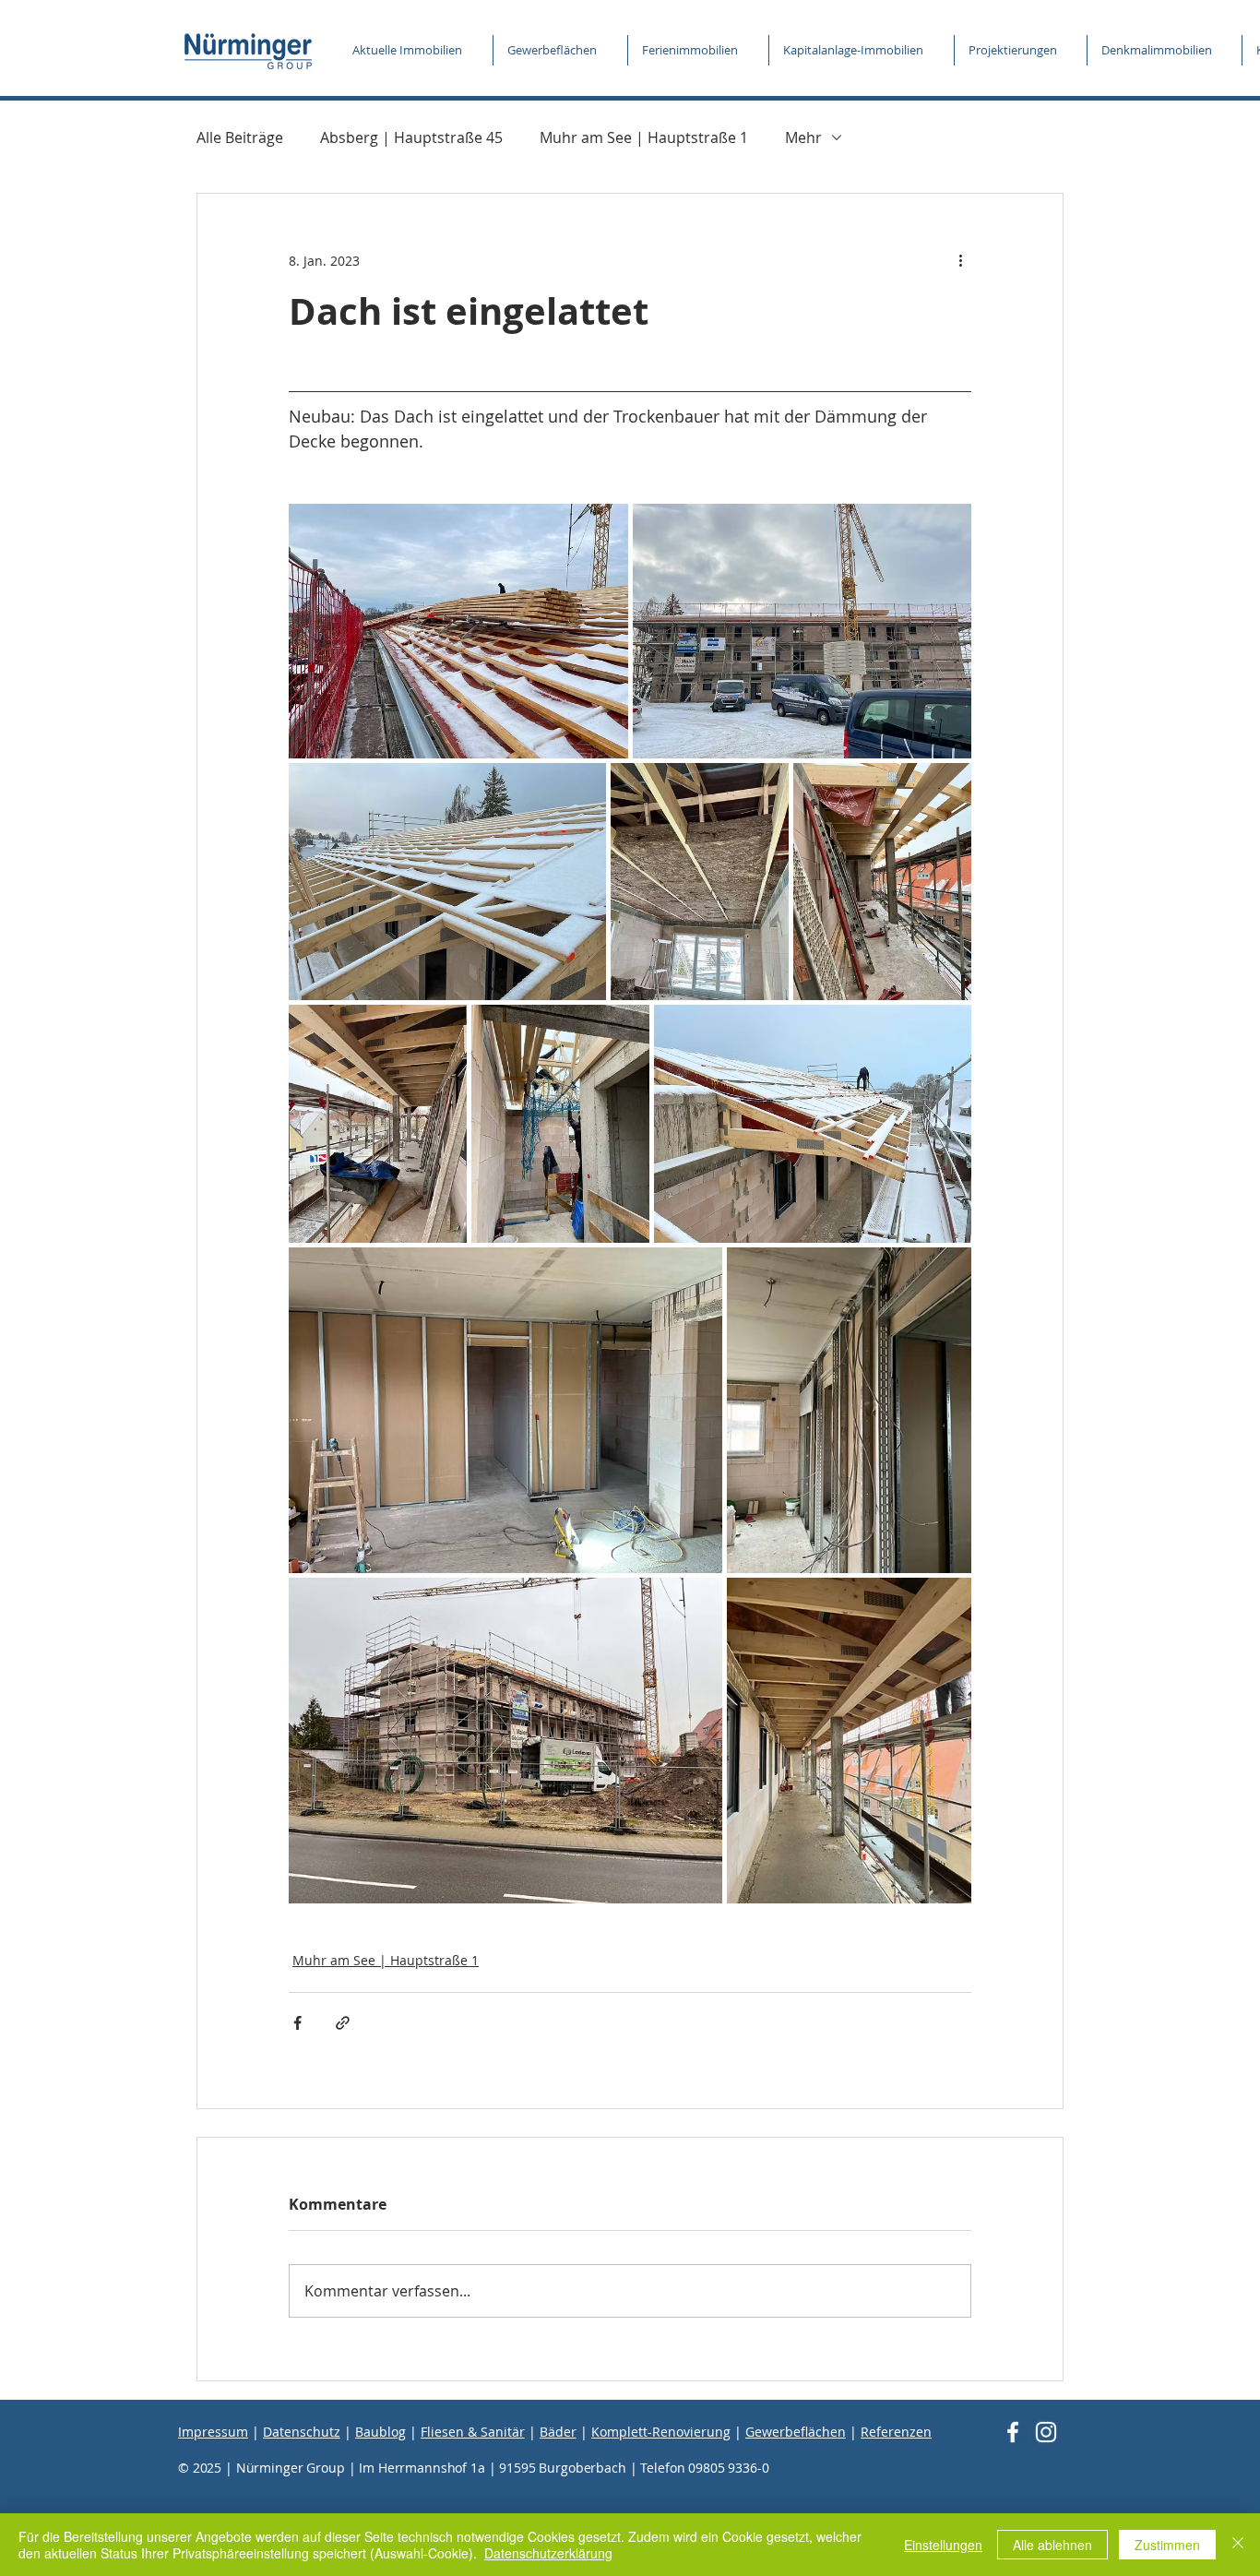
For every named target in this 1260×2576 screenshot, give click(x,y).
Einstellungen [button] (943, 2545)
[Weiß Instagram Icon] (1046, 2432)
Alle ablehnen (1052, 2545)
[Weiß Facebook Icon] (1013, 2432)
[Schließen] (1238, 2545)
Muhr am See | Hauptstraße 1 (644, 137)
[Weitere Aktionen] (960, 260)
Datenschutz (302, 2432)
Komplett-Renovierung (661, 2432)
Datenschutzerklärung (548, 2553)
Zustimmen (1167, 2545)
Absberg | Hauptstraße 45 (411, 137)
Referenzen (896, 2432)
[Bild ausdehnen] (458, 631)
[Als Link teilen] (343, 2023)
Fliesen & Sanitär (473, 2432)
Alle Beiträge (240, 137)
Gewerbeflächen (796, 2432)
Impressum (213, 2432)
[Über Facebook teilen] (297, 2023)
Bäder (558, 2432)
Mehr (803, 137)
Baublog (380, 2432)
